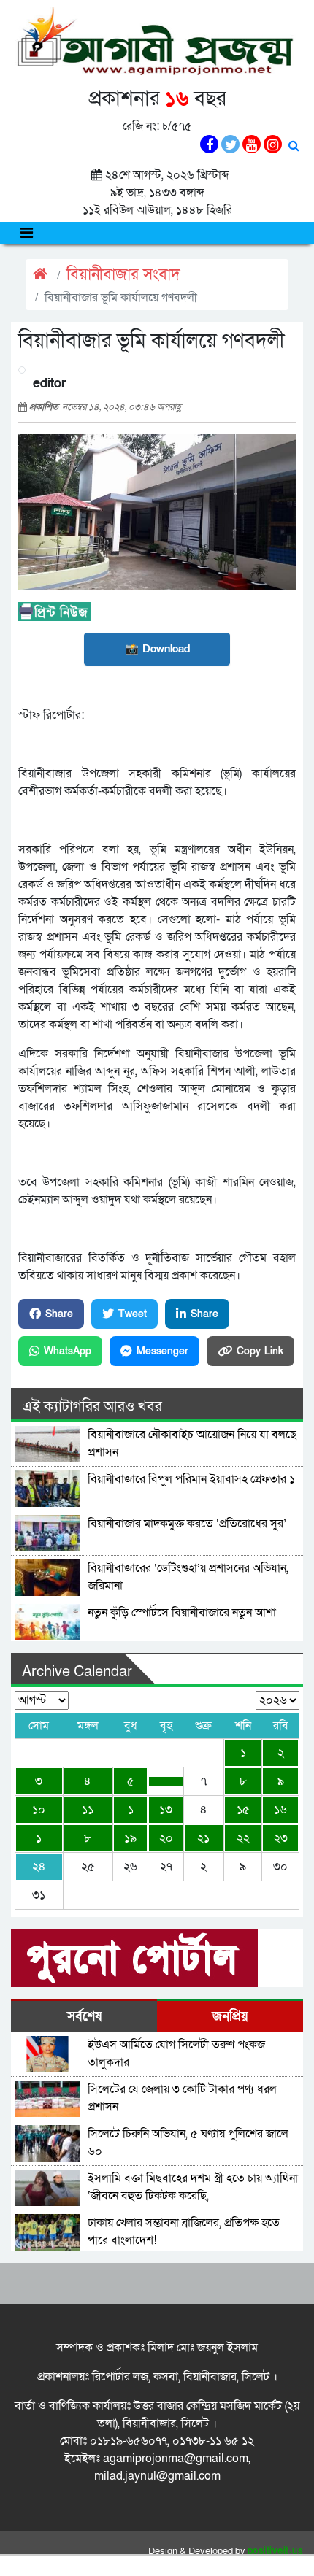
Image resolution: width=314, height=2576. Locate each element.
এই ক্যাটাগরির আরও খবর (92, 1407)
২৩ (281, 1838)
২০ (166, 1838)
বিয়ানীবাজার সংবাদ (123, 275)
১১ (88, 1810)
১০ (39, 1810)
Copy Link (260, 1351)
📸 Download (157, 649)
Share (59, 1314)
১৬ (280, 1810)
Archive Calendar (77, 1672)
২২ (243, 1838)
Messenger (162, 1351)
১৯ (130, 1838)
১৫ (243, 1810)
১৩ (166, 1810)
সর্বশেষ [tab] (84, 2017)
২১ (203, 1838)
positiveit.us (276, 2551)
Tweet (133, 1314)
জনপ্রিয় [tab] (230, 2017)
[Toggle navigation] (27, 233)
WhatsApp (68, 1351)
